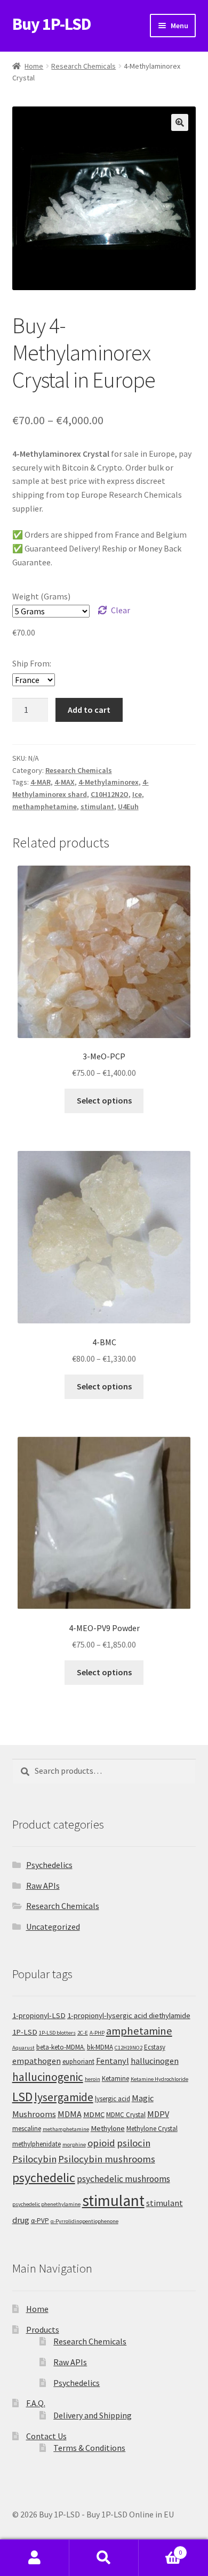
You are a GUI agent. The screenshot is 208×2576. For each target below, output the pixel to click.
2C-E (83, 2033)
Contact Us (46, 2436)
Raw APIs (43, 1886)
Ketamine (115, 2079)
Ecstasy (155, 2047)
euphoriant (78, 2061)
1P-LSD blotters (57, 2033)
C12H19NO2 (129, 2048)
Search (104, 2558)
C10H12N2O (110, 794)
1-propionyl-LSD (39, 2015)
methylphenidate (37, 2144)
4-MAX (65, 782)
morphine (74, 2145)
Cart (160, 2549)
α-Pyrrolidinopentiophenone (85, 2221)
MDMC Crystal (126, 2115)
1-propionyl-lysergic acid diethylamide (129, 2015)
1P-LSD (25, 2032)
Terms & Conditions (89, 2448)
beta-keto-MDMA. (61, 2047)
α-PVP (40, 2221)
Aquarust (23, 2048)
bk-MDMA (100, 2047)
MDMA (70, 2114)
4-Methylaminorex (109, 782)
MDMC (94, 2114)
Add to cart (89, 710)
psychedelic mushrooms (123, 2179)
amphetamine (139, 2031)
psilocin (134, 2143)
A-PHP (97, 2033)
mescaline (27, 2129)
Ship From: (32, 663)
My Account (35, 2558)
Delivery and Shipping (93, 2415)
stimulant (97, 806)
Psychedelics (49, 1865)
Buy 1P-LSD (52, 24)
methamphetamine (45, 806)
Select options (104, 1100)
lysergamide (64, 2097)
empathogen (37, 2061)
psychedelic (44, 2178)
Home (34, 66)
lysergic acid (113, 2099)
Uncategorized (53, 1927)
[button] (180, 122)
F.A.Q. (36, 2403)
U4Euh (128, 806)
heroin (93, 2079)
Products (43, 2330)
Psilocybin (34, 2159)
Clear (121, 610)
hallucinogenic (48, 2077)
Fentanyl (113, 2061)
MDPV (158, 2114)
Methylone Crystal (152, 2129)
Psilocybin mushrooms (107, 2159)
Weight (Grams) (41, 596)
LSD (22, 2097)
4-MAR (41, 782)
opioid (101, 2143)
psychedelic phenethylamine (46, 2204)
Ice (137, 794)
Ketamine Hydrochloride (159, 2079)
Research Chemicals (83, 66)
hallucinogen (155, 2061)
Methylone (108, 2128)
